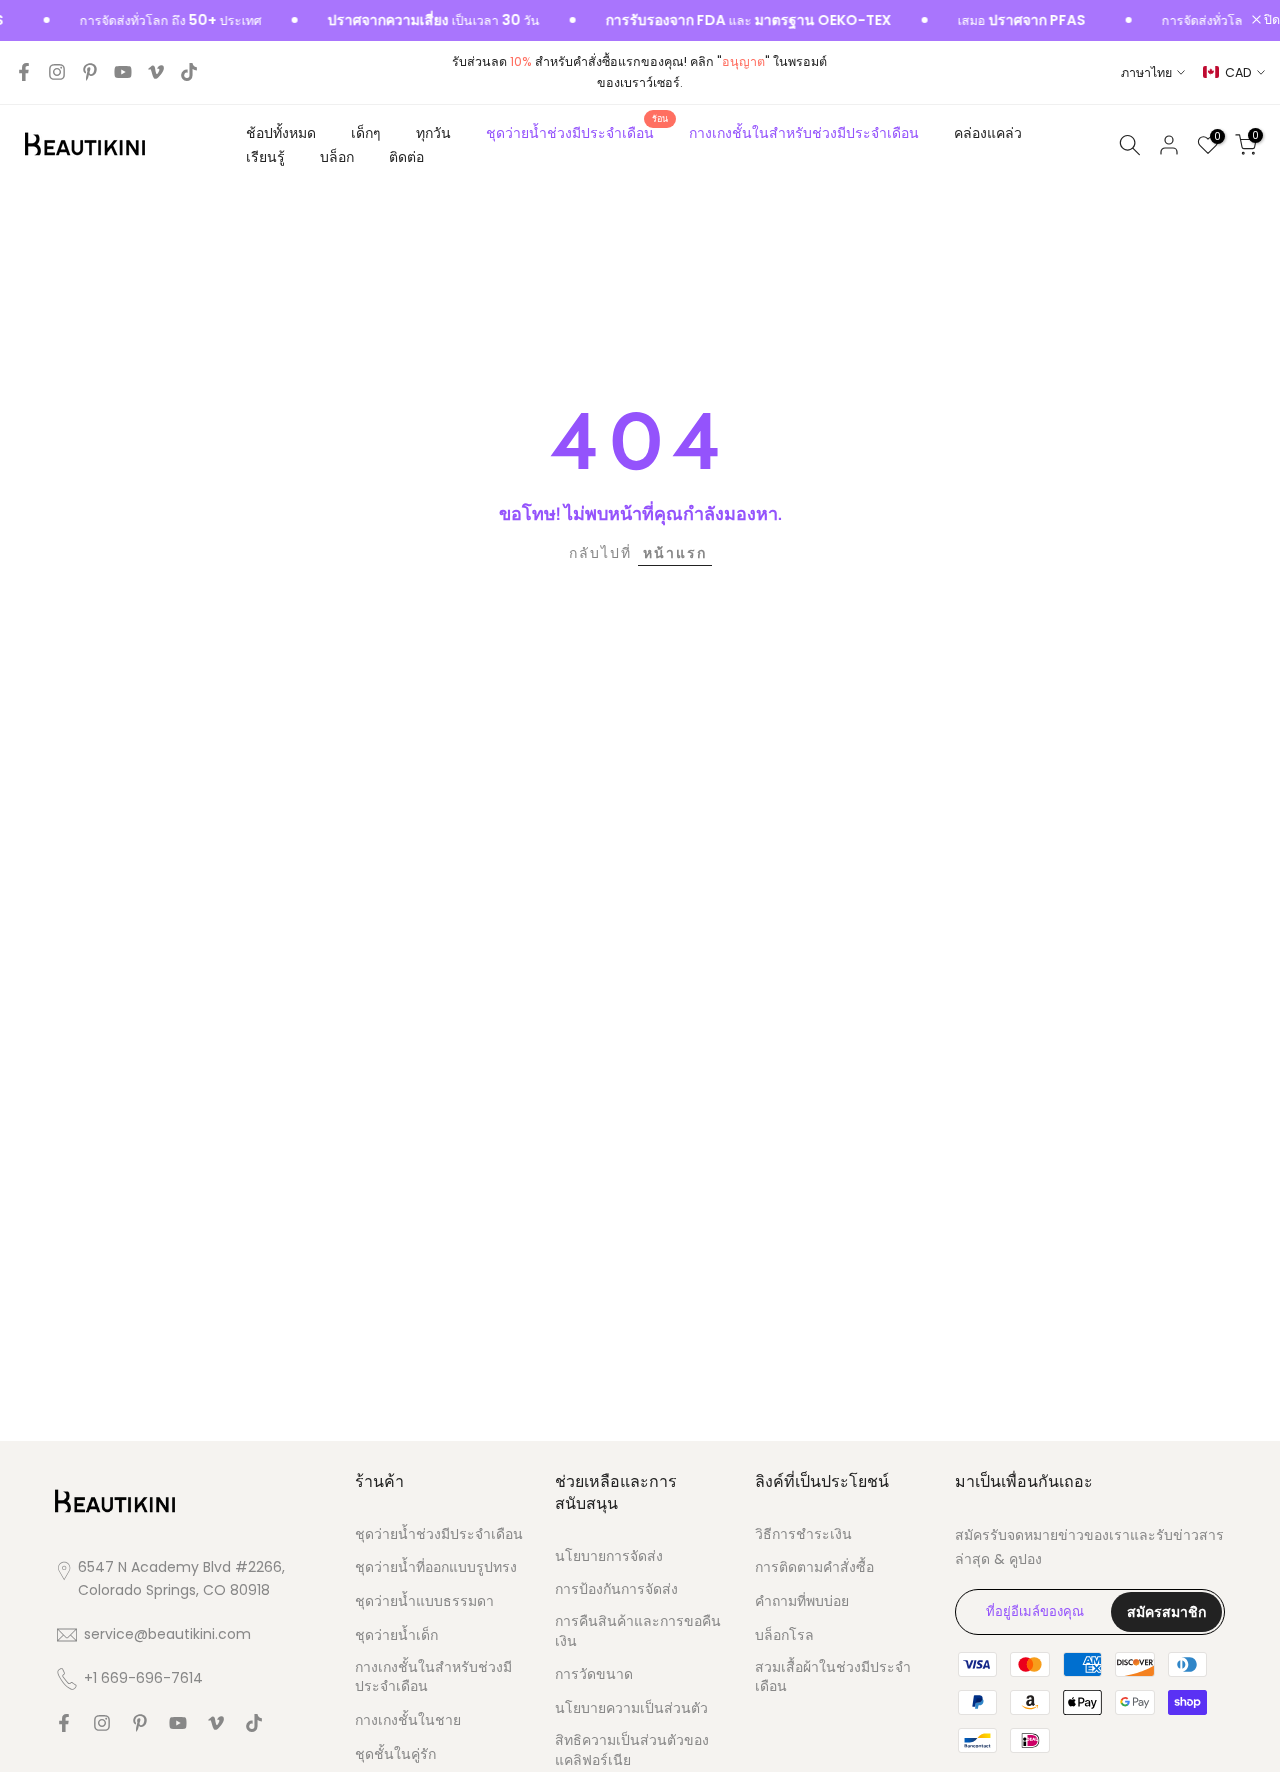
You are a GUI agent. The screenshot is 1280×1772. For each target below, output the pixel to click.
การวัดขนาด (594, 1674)
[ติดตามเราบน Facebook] (24, 72)
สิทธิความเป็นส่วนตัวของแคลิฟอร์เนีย (632, 1750)
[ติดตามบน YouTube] (123, 72)
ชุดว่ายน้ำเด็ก (396, 1635)
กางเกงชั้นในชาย (408, 1720)
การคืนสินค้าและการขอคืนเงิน (638, 1631)
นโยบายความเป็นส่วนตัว (631, 1708)
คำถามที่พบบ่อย (802, 1601)
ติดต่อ (406, 157)
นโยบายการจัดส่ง (609, 1556)
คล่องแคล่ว (988, 133)
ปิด (1270, 20)
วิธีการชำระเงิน (803, 1534)
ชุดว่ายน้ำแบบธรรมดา (424, 1601)
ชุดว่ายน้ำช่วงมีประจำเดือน (577, 132)
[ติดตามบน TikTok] (189, 72)
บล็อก (337, 157)
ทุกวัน (433, 133)
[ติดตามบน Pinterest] (90, 72)
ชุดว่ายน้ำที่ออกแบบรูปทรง (436, 1567)
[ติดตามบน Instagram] (57, 72)
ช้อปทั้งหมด (281, 133)
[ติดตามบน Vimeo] (156, 72)
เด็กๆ (366, 133)
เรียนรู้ (265, 157)
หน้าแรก (675, 553)
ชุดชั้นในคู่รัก (395, 1754)
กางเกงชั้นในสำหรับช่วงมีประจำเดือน (804, 133)
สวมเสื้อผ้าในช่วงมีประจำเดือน (833, 1677)
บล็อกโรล (784, 1635)
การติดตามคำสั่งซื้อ (814, 1567)
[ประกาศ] (140, 21)
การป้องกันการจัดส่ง (616, 1589)
